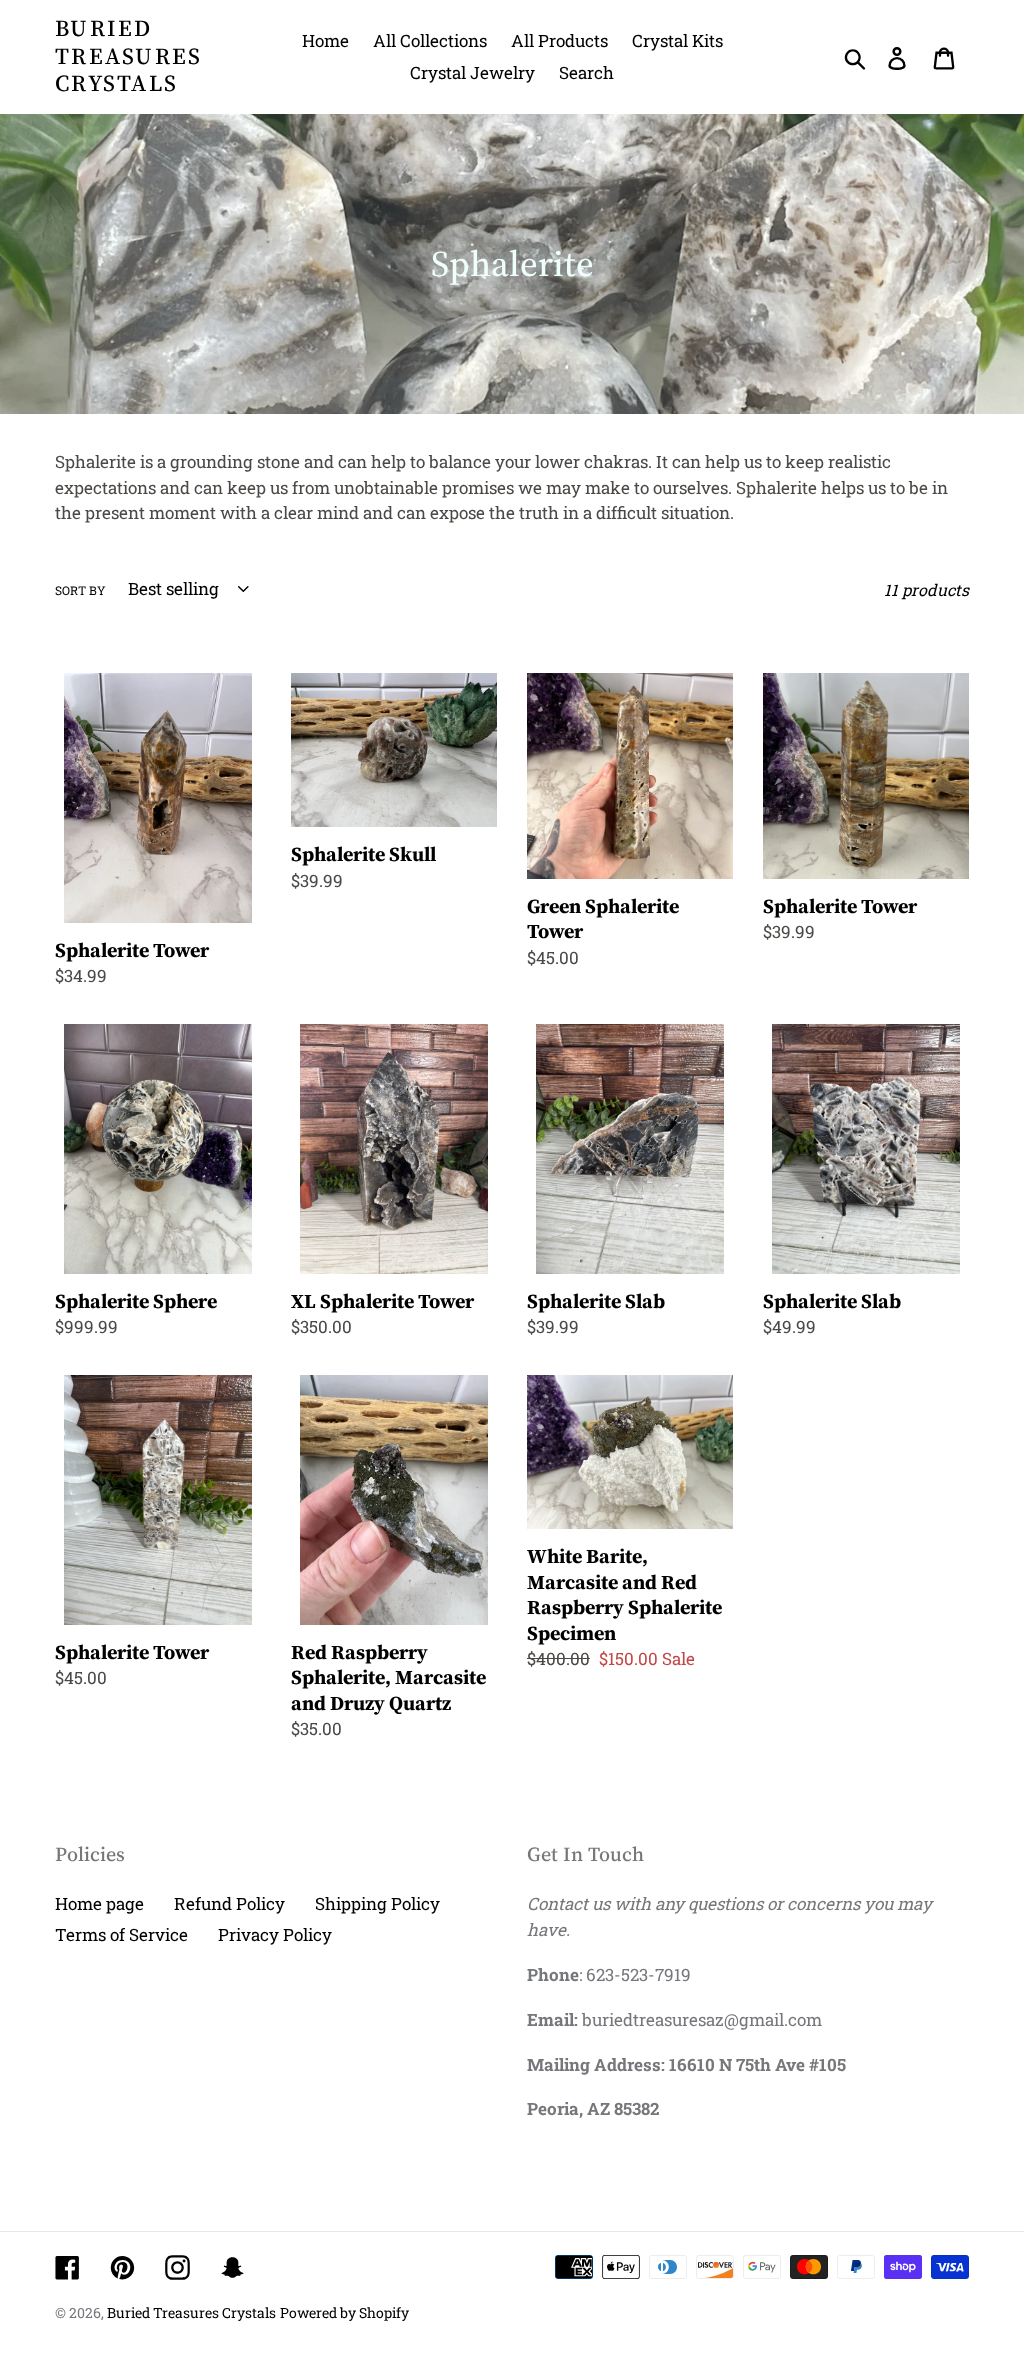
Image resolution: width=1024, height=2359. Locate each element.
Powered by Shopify (344, 2312)
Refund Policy (229, 1903)
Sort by (80, 590)
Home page (99, 1903)
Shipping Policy (377, 1903)
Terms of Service (121, 1934)
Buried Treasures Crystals (129, 56)
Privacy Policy (275, 1934)
